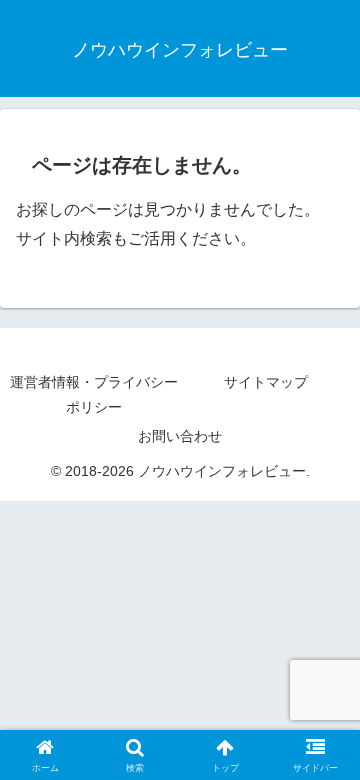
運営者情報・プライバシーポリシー (94, 394)
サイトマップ (266, 382)
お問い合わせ (180, 436)
